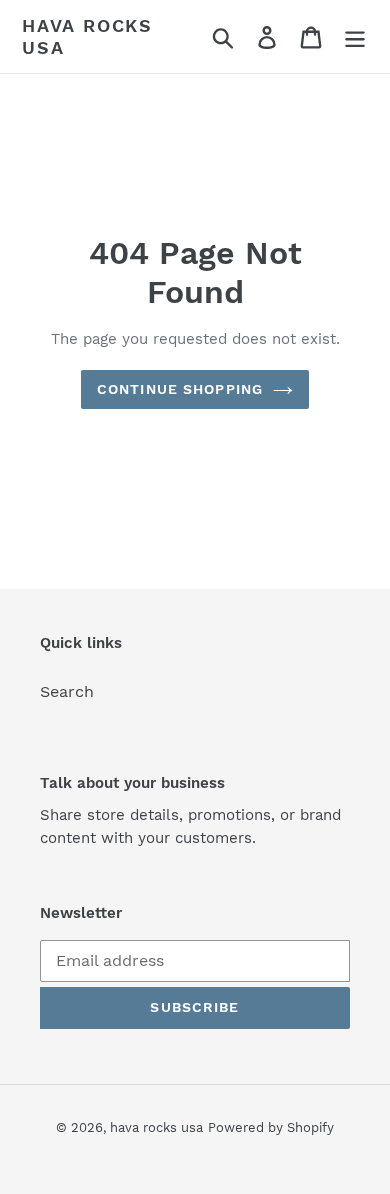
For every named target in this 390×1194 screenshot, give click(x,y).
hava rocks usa (87, 36)
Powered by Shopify (271, 1127)
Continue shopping (180, 389)
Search (67, 691)
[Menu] (355, 36)
